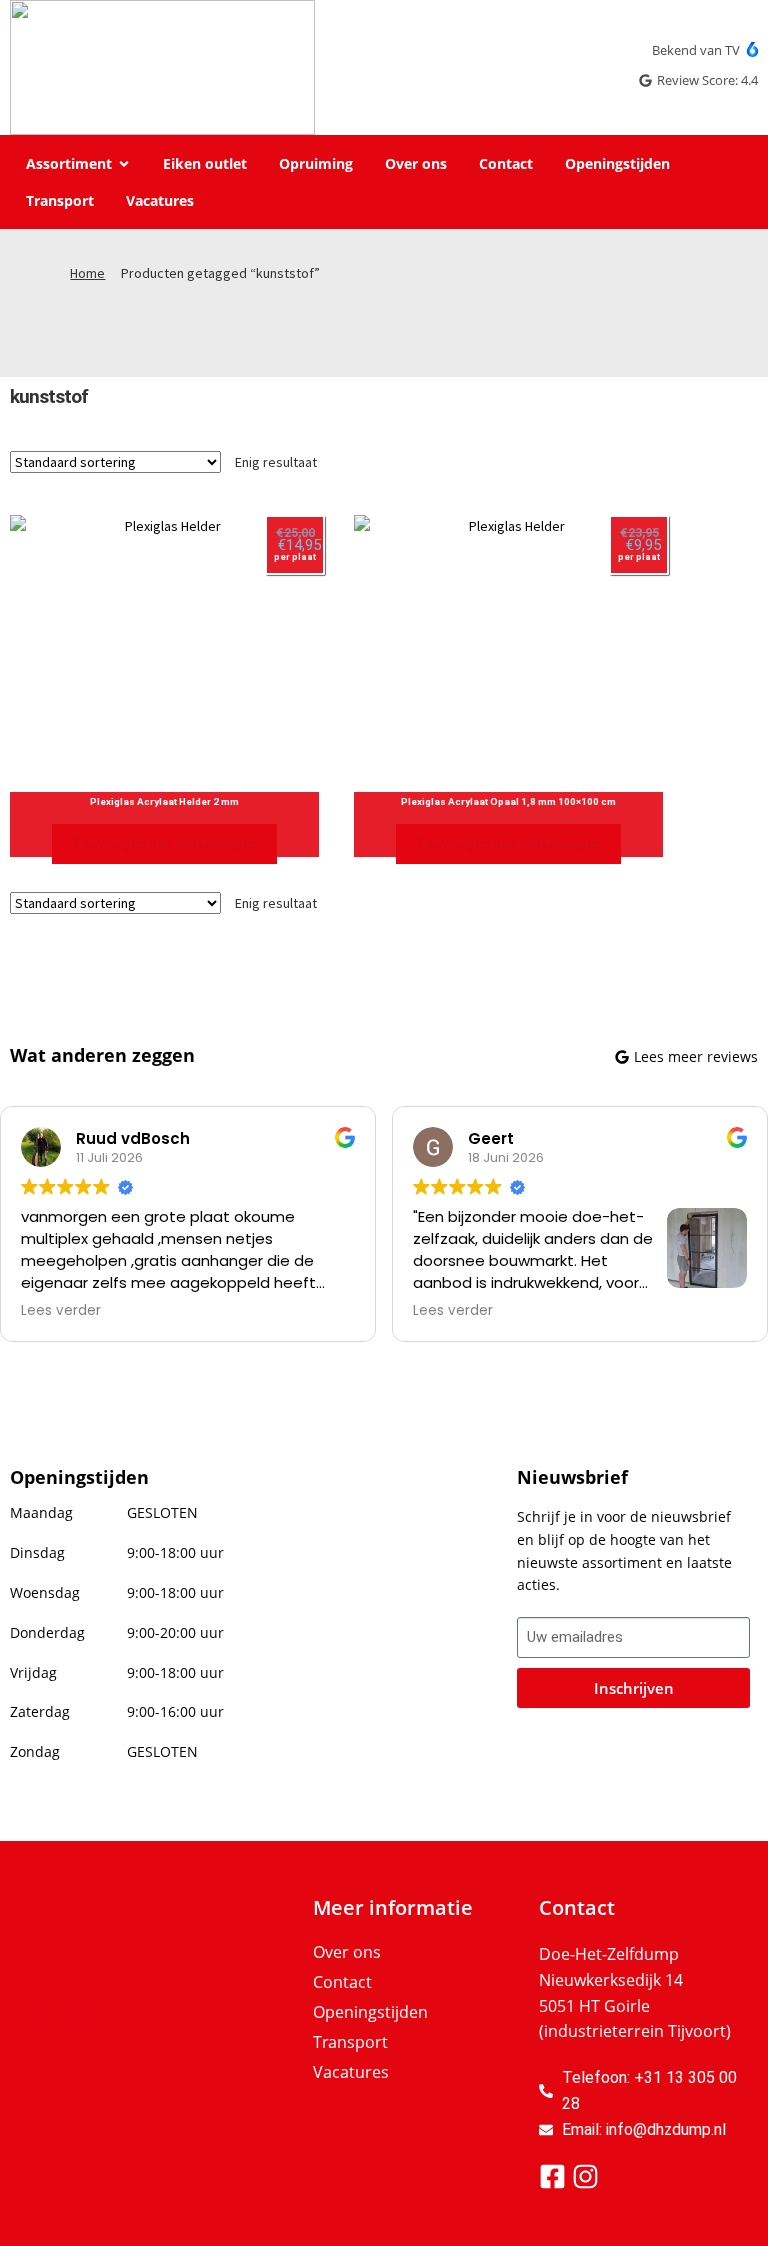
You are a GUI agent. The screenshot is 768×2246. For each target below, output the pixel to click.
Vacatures (351, 2072)
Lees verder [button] (61, 1311)
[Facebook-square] (552, 2176)
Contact (342, 1982)
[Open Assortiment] (124, 163)
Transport (350, 2042)
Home (87, 273)
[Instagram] (78, 2021)
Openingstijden (370, 2012)
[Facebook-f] (40, 2021)
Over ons (347, 1952)
